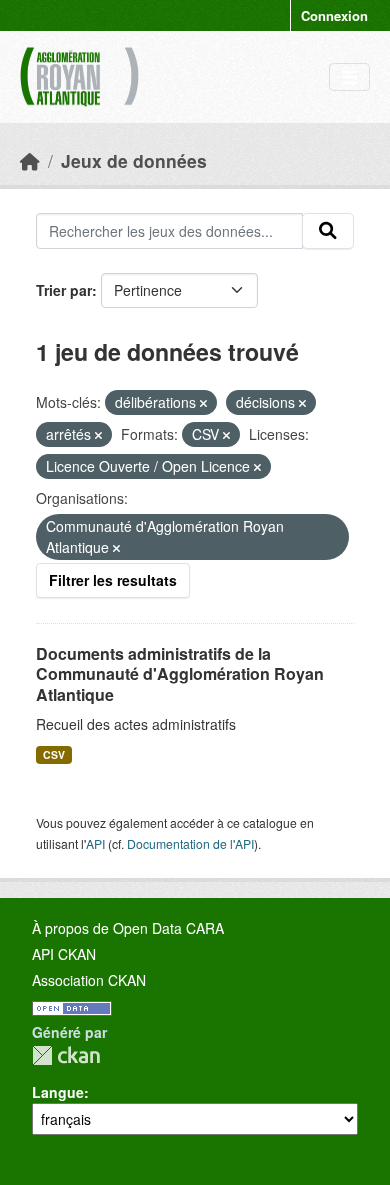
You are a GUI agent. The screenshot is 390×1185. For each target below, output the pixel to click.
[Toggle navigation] (349, 77)
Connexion (334, 15)
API (95, 843)
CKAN (66, 1055)
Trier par (64, 290)
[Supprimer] (203, 403)
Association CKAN (89, 980)
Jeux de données (134, 160)
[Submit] (328, 231)
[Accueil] (30, 160)
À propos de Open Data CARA (128, 928)
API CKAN (64, 954)
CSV (54, 754)
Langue (58, 1092)
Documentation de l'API (190, 843)
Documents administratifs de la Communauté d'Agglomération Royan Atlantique (180, 674)
